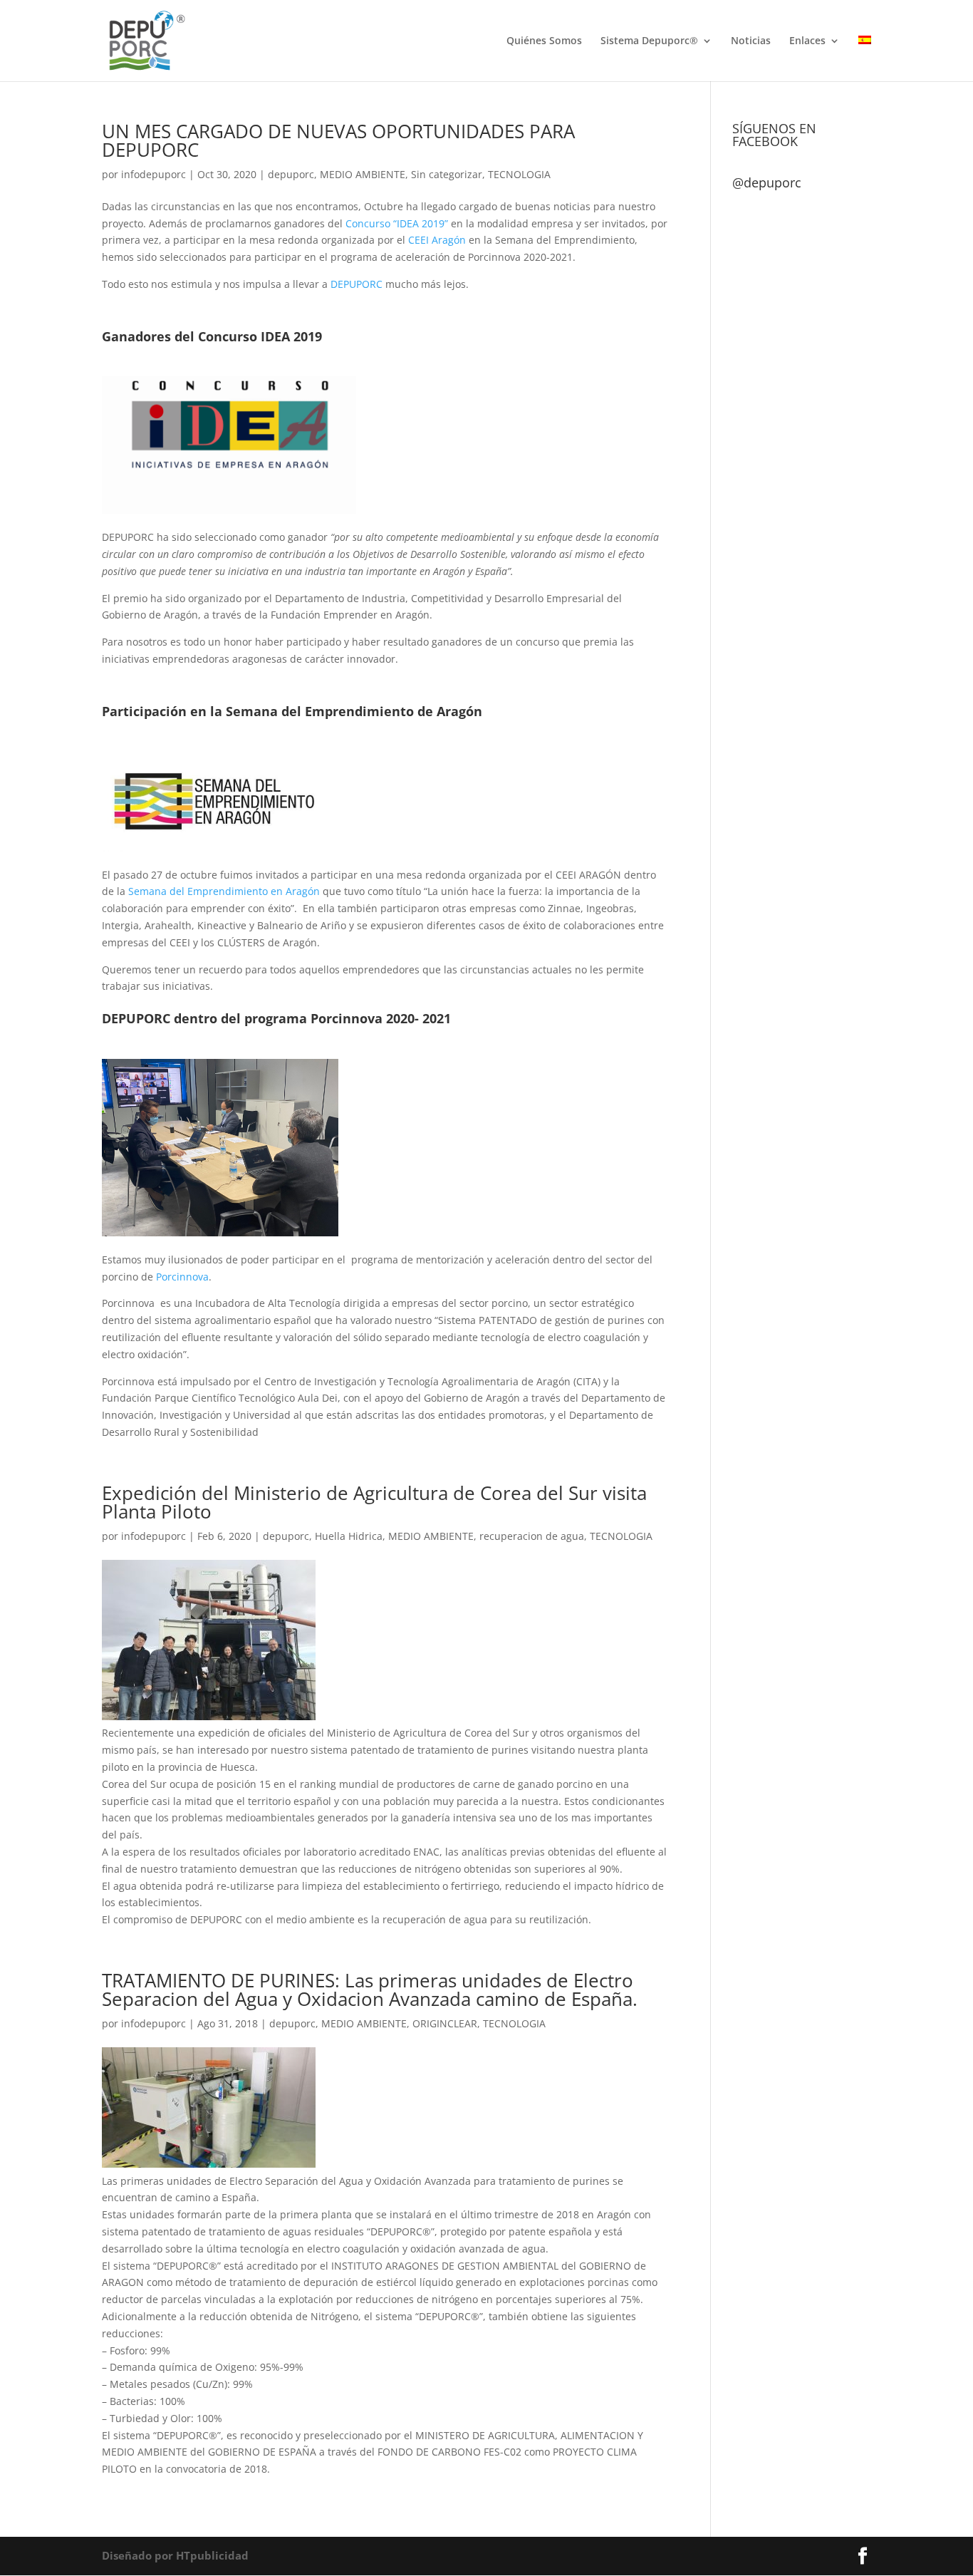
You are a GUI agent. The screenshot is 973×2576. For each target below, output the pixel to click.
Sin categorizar (447, 174)
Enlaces (807, 41)
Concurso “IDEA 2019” (397, 223)
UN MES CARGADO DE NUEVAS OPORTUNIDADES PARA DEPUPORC (338, 140)
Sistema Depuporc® (649, 41)
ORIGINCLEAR (445, 2023)
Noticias (751, 41)
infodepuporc (154, 174)
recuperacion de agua (532, 1536)
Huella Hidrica (349, 1536)
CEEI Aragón (437, 240)
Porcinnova (182, 1277)
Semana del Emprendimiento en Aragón (224, 891)
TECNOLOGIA (519, 174)
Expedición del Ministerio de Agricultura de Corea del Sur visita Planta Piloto (374, 1502)
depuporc (291, 174)
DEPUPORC (357, 284)
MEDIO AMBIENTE (363, 174)
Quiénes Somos (544, 41)
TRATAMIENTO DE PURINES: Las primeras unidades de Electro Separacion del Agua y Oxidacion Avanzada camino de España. (370, 1990)
